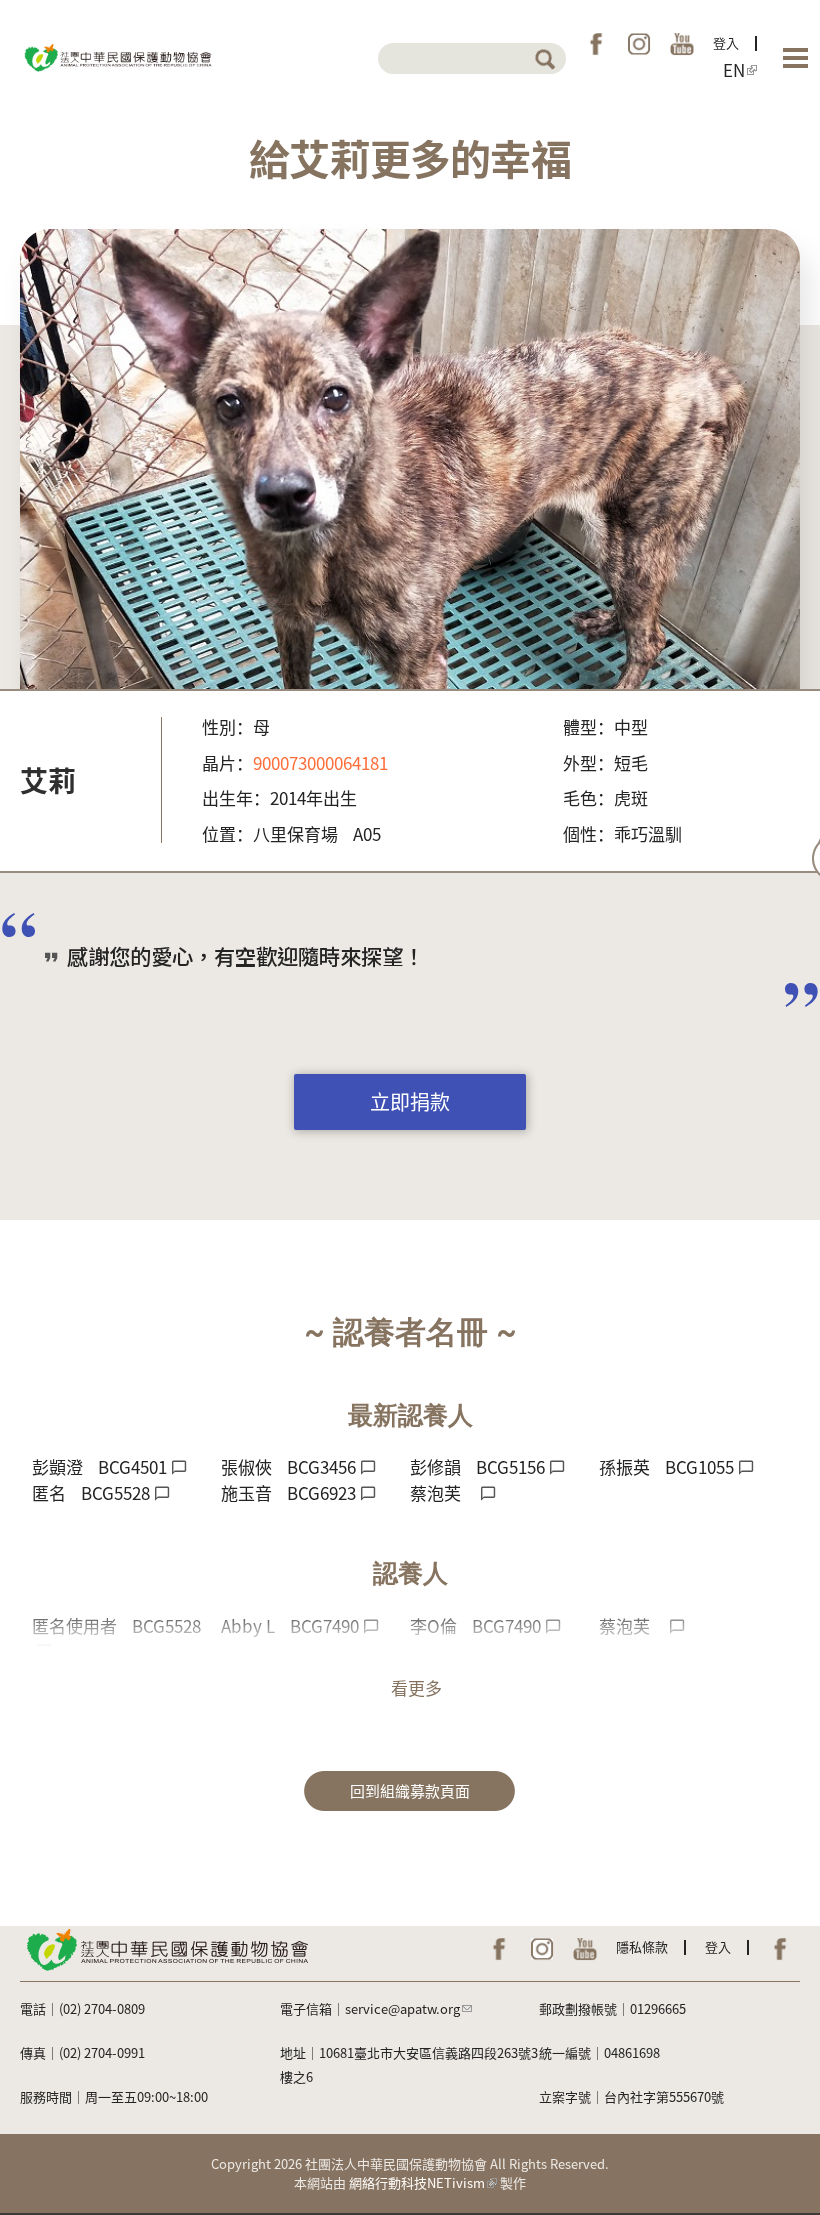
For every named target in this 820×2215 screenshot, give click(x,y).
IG (639, 44)
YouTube (682, 44)
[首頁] (117, 55)
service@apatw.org (402, 2008)
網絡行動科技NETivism (417, 2182)
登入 (726, 42)
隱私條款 (642, 1946)
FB (596, 44)
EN (734, 70)
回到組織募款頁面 (410, 1790)
